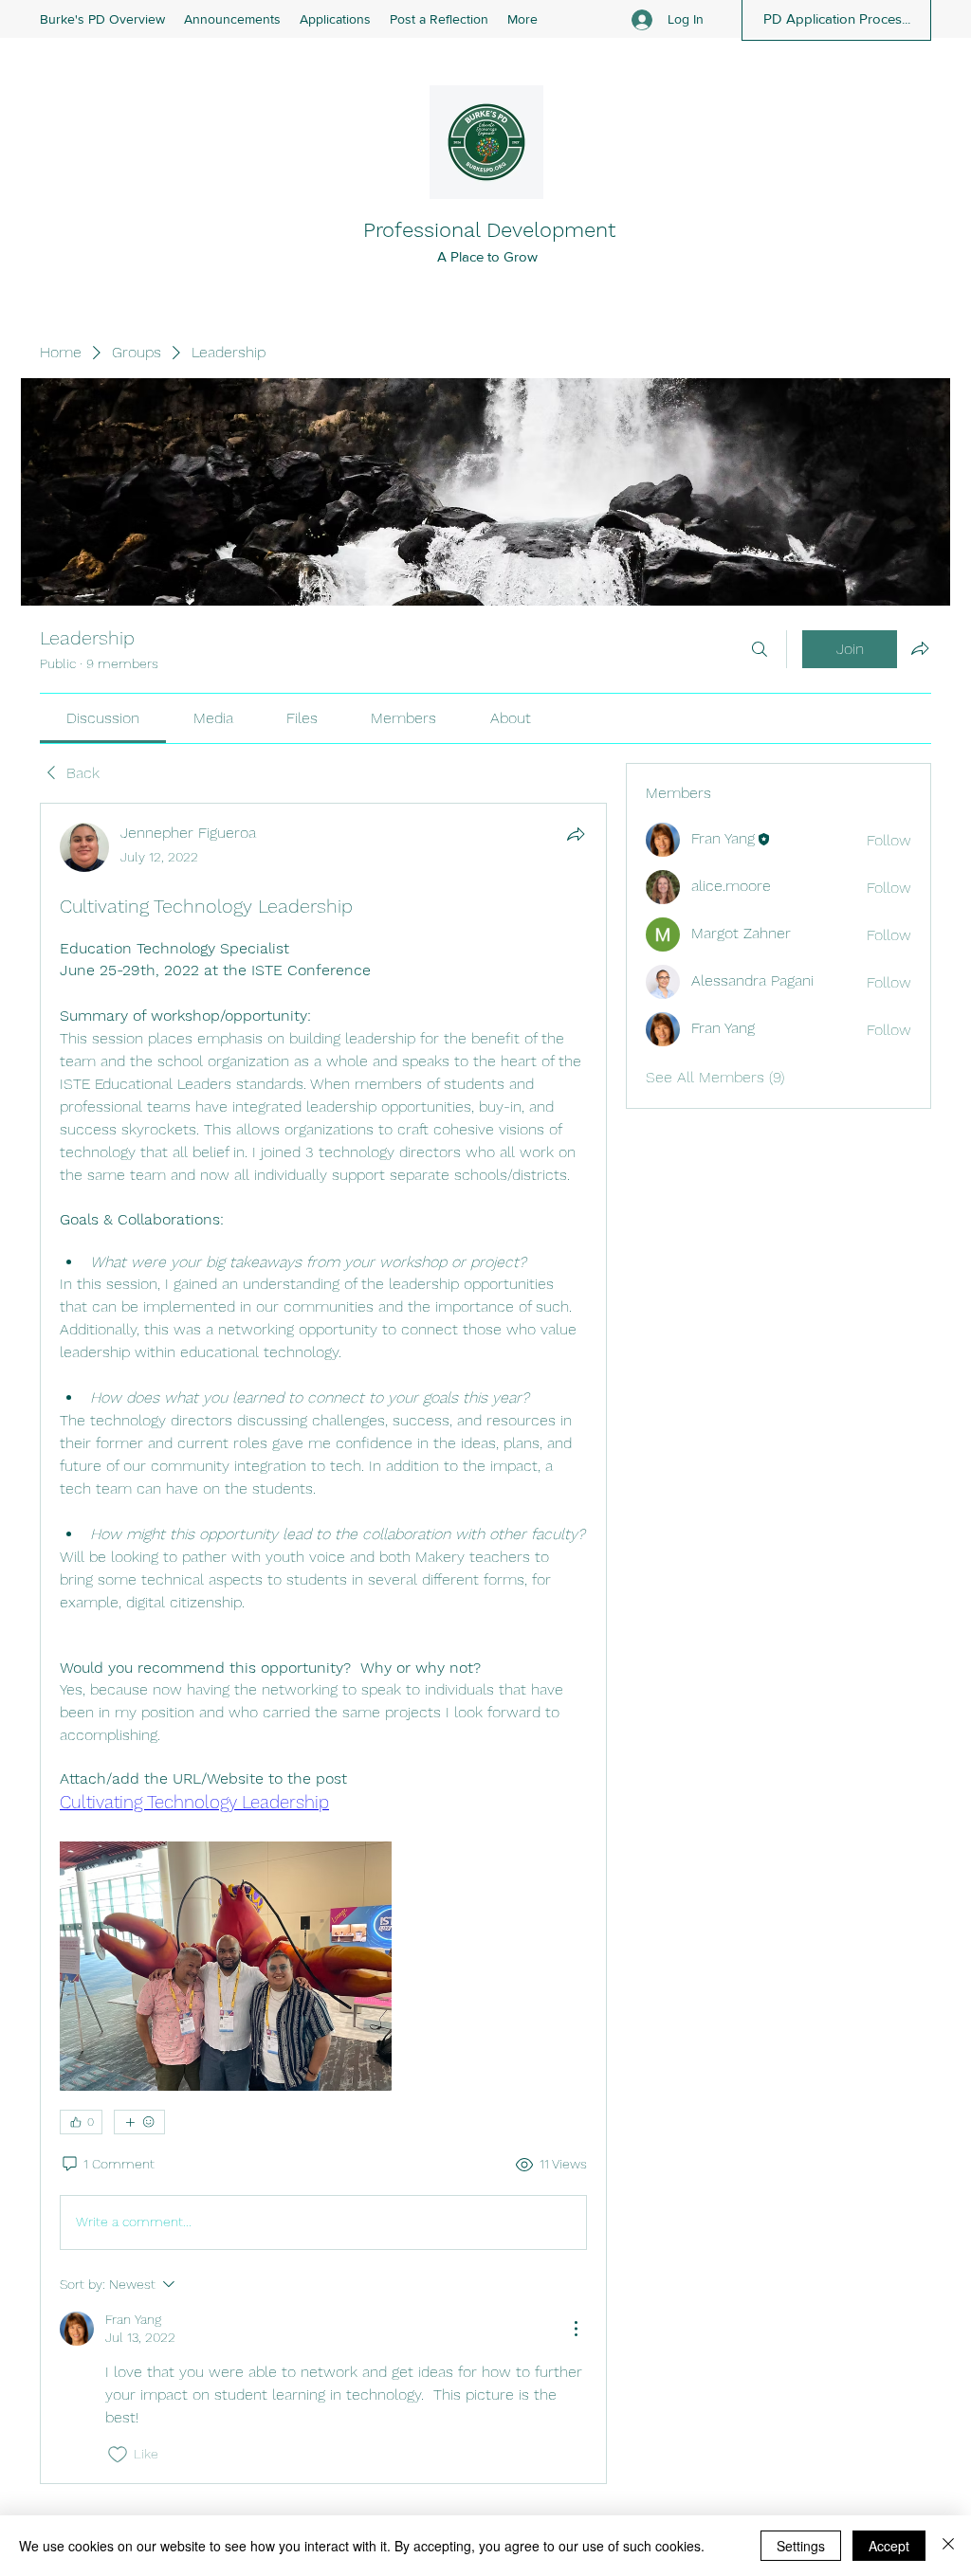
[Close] (948, 2546)
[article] (323, 1643)
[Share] (576, 834)
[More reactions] (139, 2122)
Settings (801, 2546)
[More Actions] (576, 2329)
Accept (889, 2546)
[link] (103, 718)
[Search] (760, 649)
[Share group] (920, 648)
